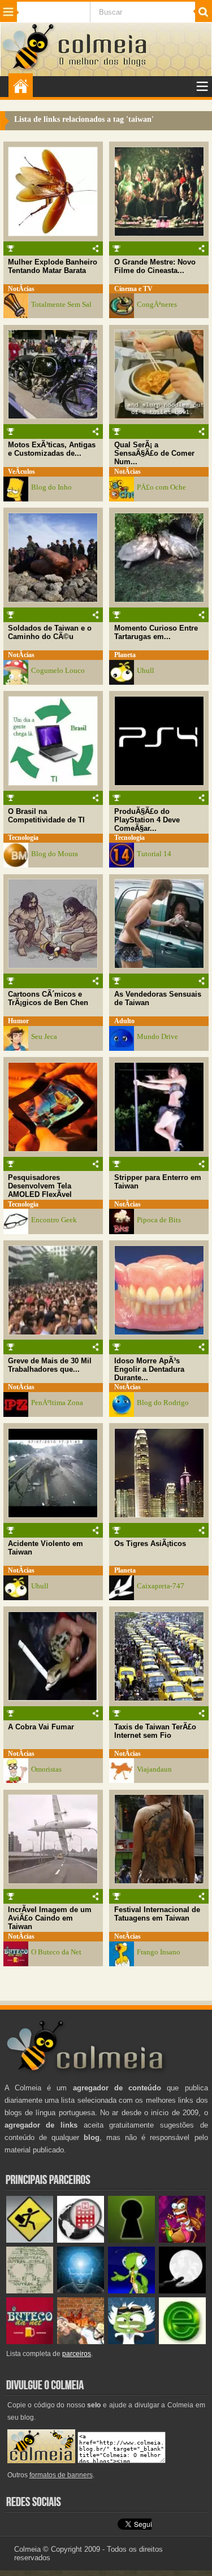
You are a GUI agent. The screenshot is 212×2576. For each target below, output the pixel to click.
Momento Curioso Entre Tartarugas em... (156, 632)
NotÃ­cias (21, 289)
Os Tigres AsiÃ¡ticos (150, 1544)
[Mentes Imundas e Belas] (182, 2291)
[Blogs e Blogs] (182, 2342)
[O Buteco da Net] (30, 2342)
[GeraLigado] (131, 2342)
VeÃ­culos (21, 472)
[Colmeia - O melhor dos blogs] (29, 69)
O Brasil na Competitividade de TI (46, 816)
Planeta (125, 655)
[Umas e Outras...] (30, 2291)
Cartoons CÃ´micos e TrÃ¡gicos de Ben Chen (48, 998)
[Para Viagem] (30, 2240)
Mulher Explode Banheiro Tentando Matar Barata (53, 266)
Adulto (124, 1021)
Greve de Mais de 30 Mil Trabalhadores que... (50, 1365)
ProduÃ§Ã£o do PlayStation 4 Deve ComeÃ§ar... (147, 820)
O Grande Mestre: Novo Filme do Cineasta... (155, 266)
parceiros (77, 2354)
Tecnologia (23, 838)
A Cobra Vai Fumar (41, 1727)
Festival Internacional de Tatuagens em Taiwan (157, 1914)
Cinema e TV (133, 289)
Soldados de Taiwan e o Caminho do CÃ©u (50, 632)
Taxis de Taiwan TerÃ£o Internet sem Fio (155, 1731)
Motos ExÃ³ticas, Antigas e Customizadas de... (52, 449)
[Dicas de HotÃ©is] (81, 2240)
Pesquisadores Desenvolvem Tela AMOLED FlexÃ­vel (40, 1186)
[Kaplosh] (81, 2342)
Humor (18, 1021)
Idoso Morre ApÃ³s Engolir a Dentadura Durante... (149, 1369)
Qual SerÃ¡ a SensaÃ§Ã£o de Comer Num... (154, 453)
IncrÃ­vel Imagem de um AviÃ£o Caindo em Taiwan (50, 1918)
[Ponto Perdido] (131, 2240)
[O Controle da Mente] (81, 2291)
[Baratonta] (182, 2240)
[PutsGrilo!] (131, 2291)
